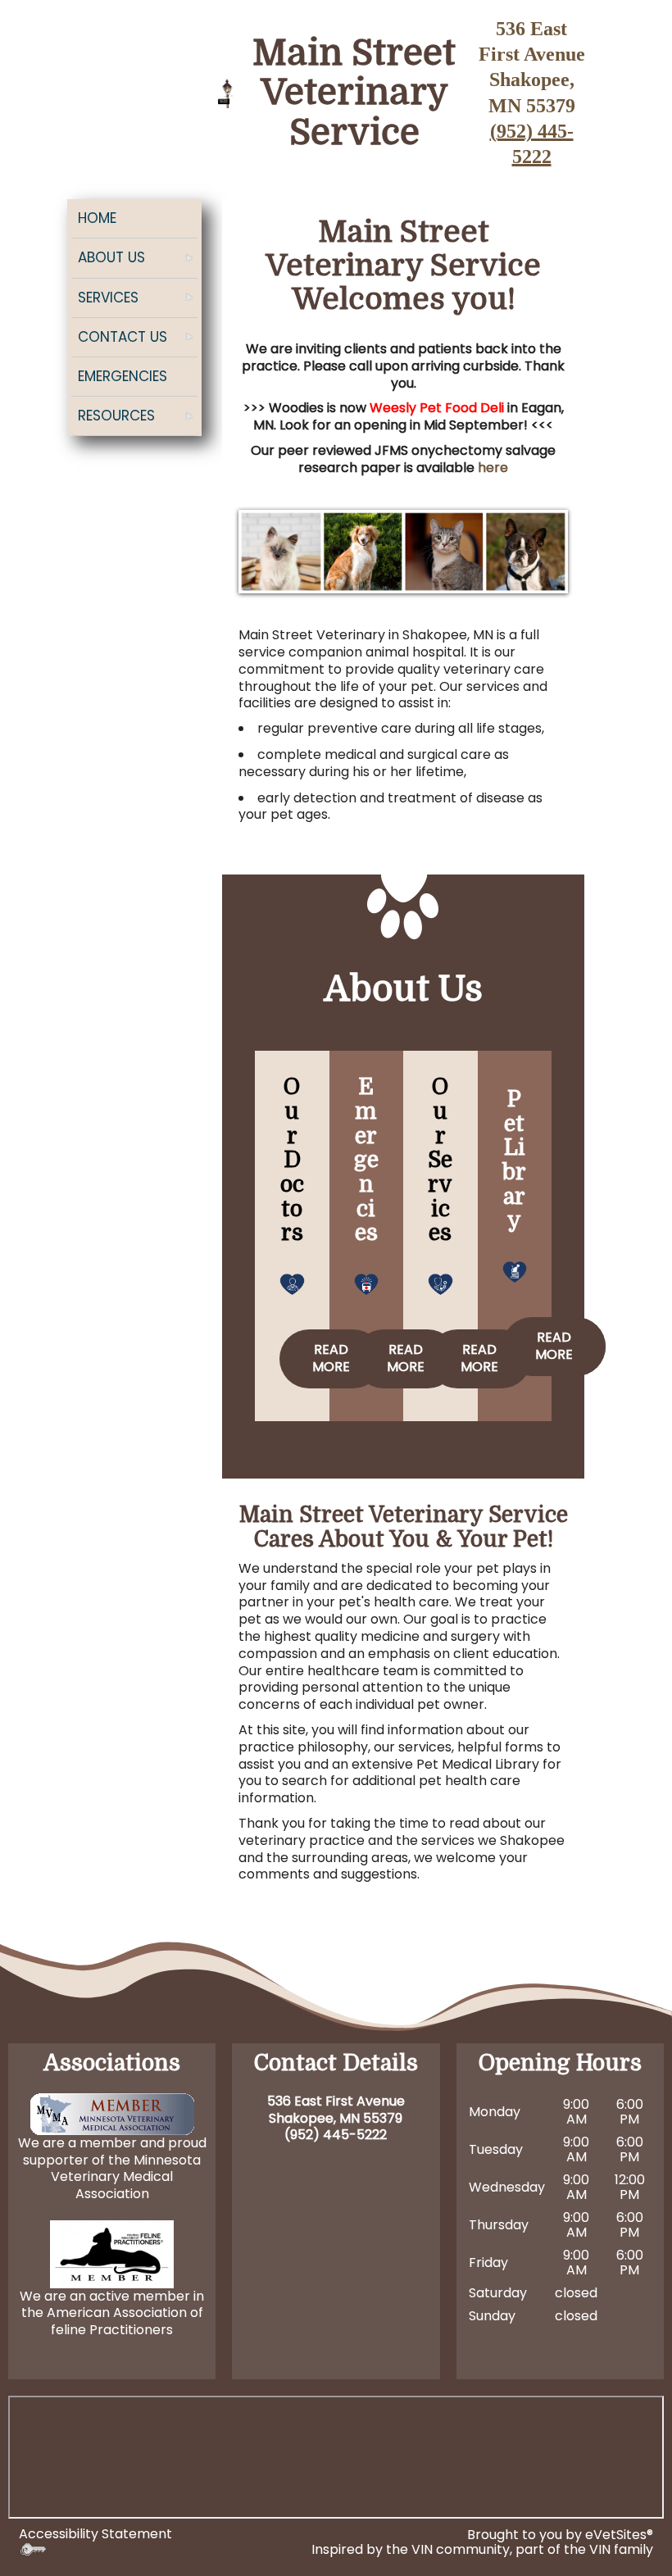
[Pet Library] (515, 1271)
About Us (111, 257)
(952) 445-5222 (336, 2135)
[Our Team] (292, 1282)
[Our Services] (440, 1282)
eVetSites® (619, 2535)
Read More (331, 1358)
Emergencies (123, 376)
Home (97, 218)
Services (108, 298)
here (493, 468)
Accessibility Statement (95, 2534)
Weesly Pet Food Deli (437, 408)
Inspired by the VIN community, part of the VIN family (482, 2549)
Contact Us (123, 337)
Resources (116, 416)
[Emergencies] (367, 1282)
